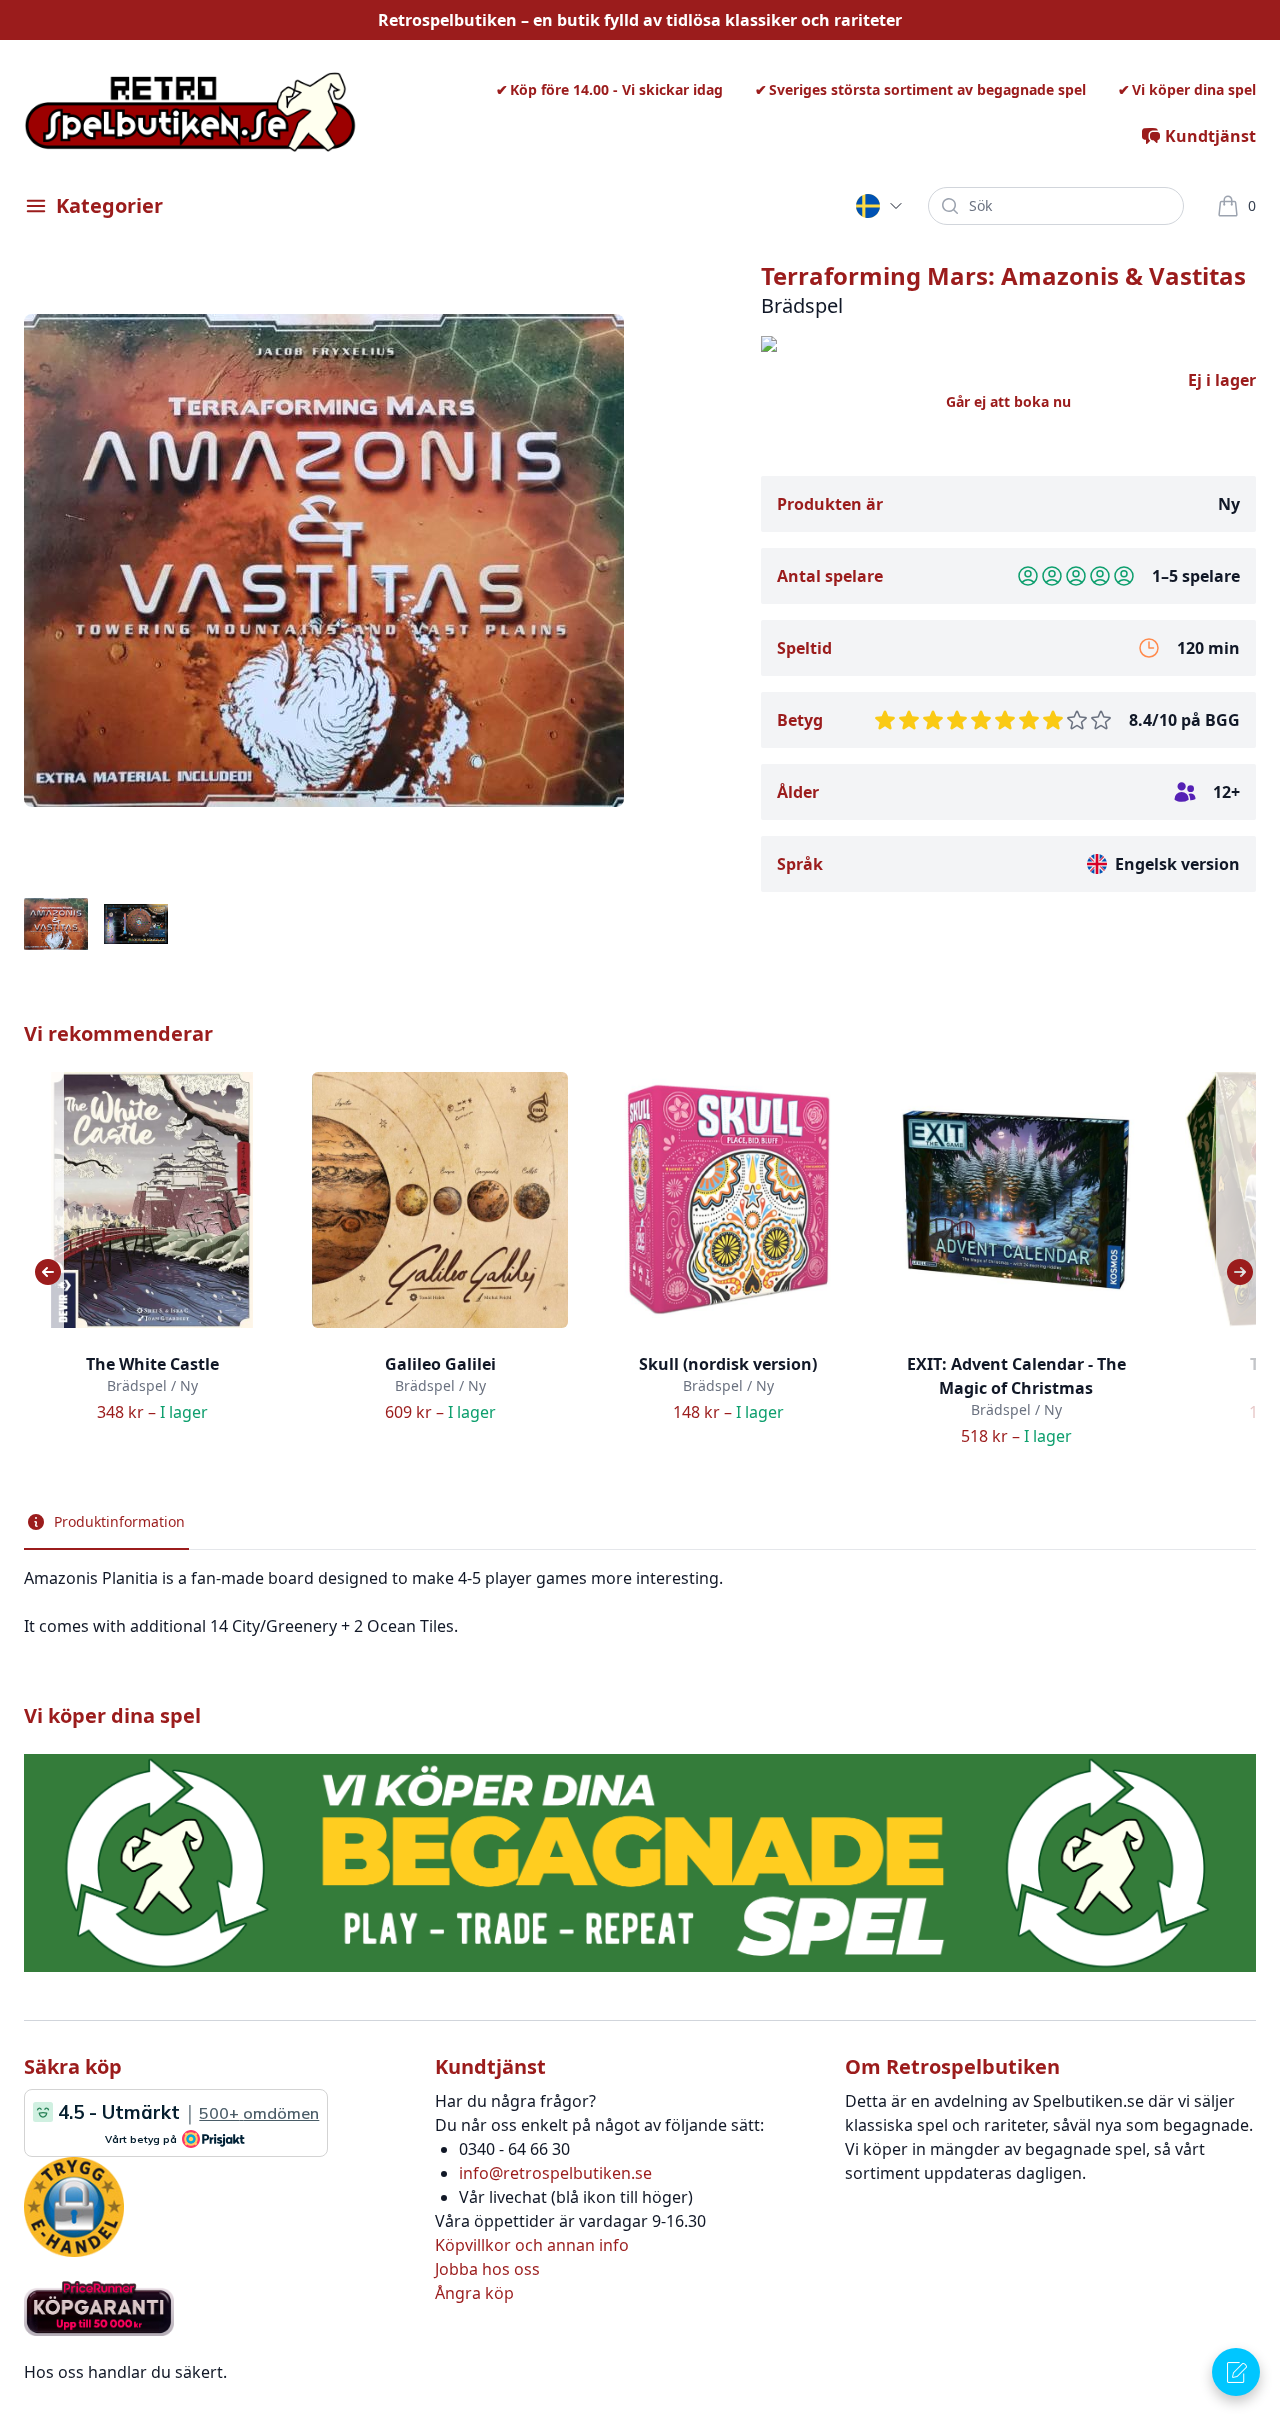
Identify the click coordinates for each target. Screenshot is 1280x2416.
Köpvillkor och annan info (532, 2245)
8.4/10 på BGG (1184, 720)
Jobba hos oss (487, 2269)
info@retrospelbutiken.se (555, 2173)
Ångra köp (474, 2293)
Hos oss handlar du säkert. (125, 2372)
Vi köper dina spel (1194, 89)
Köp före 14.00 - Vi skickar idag (616, 89)
